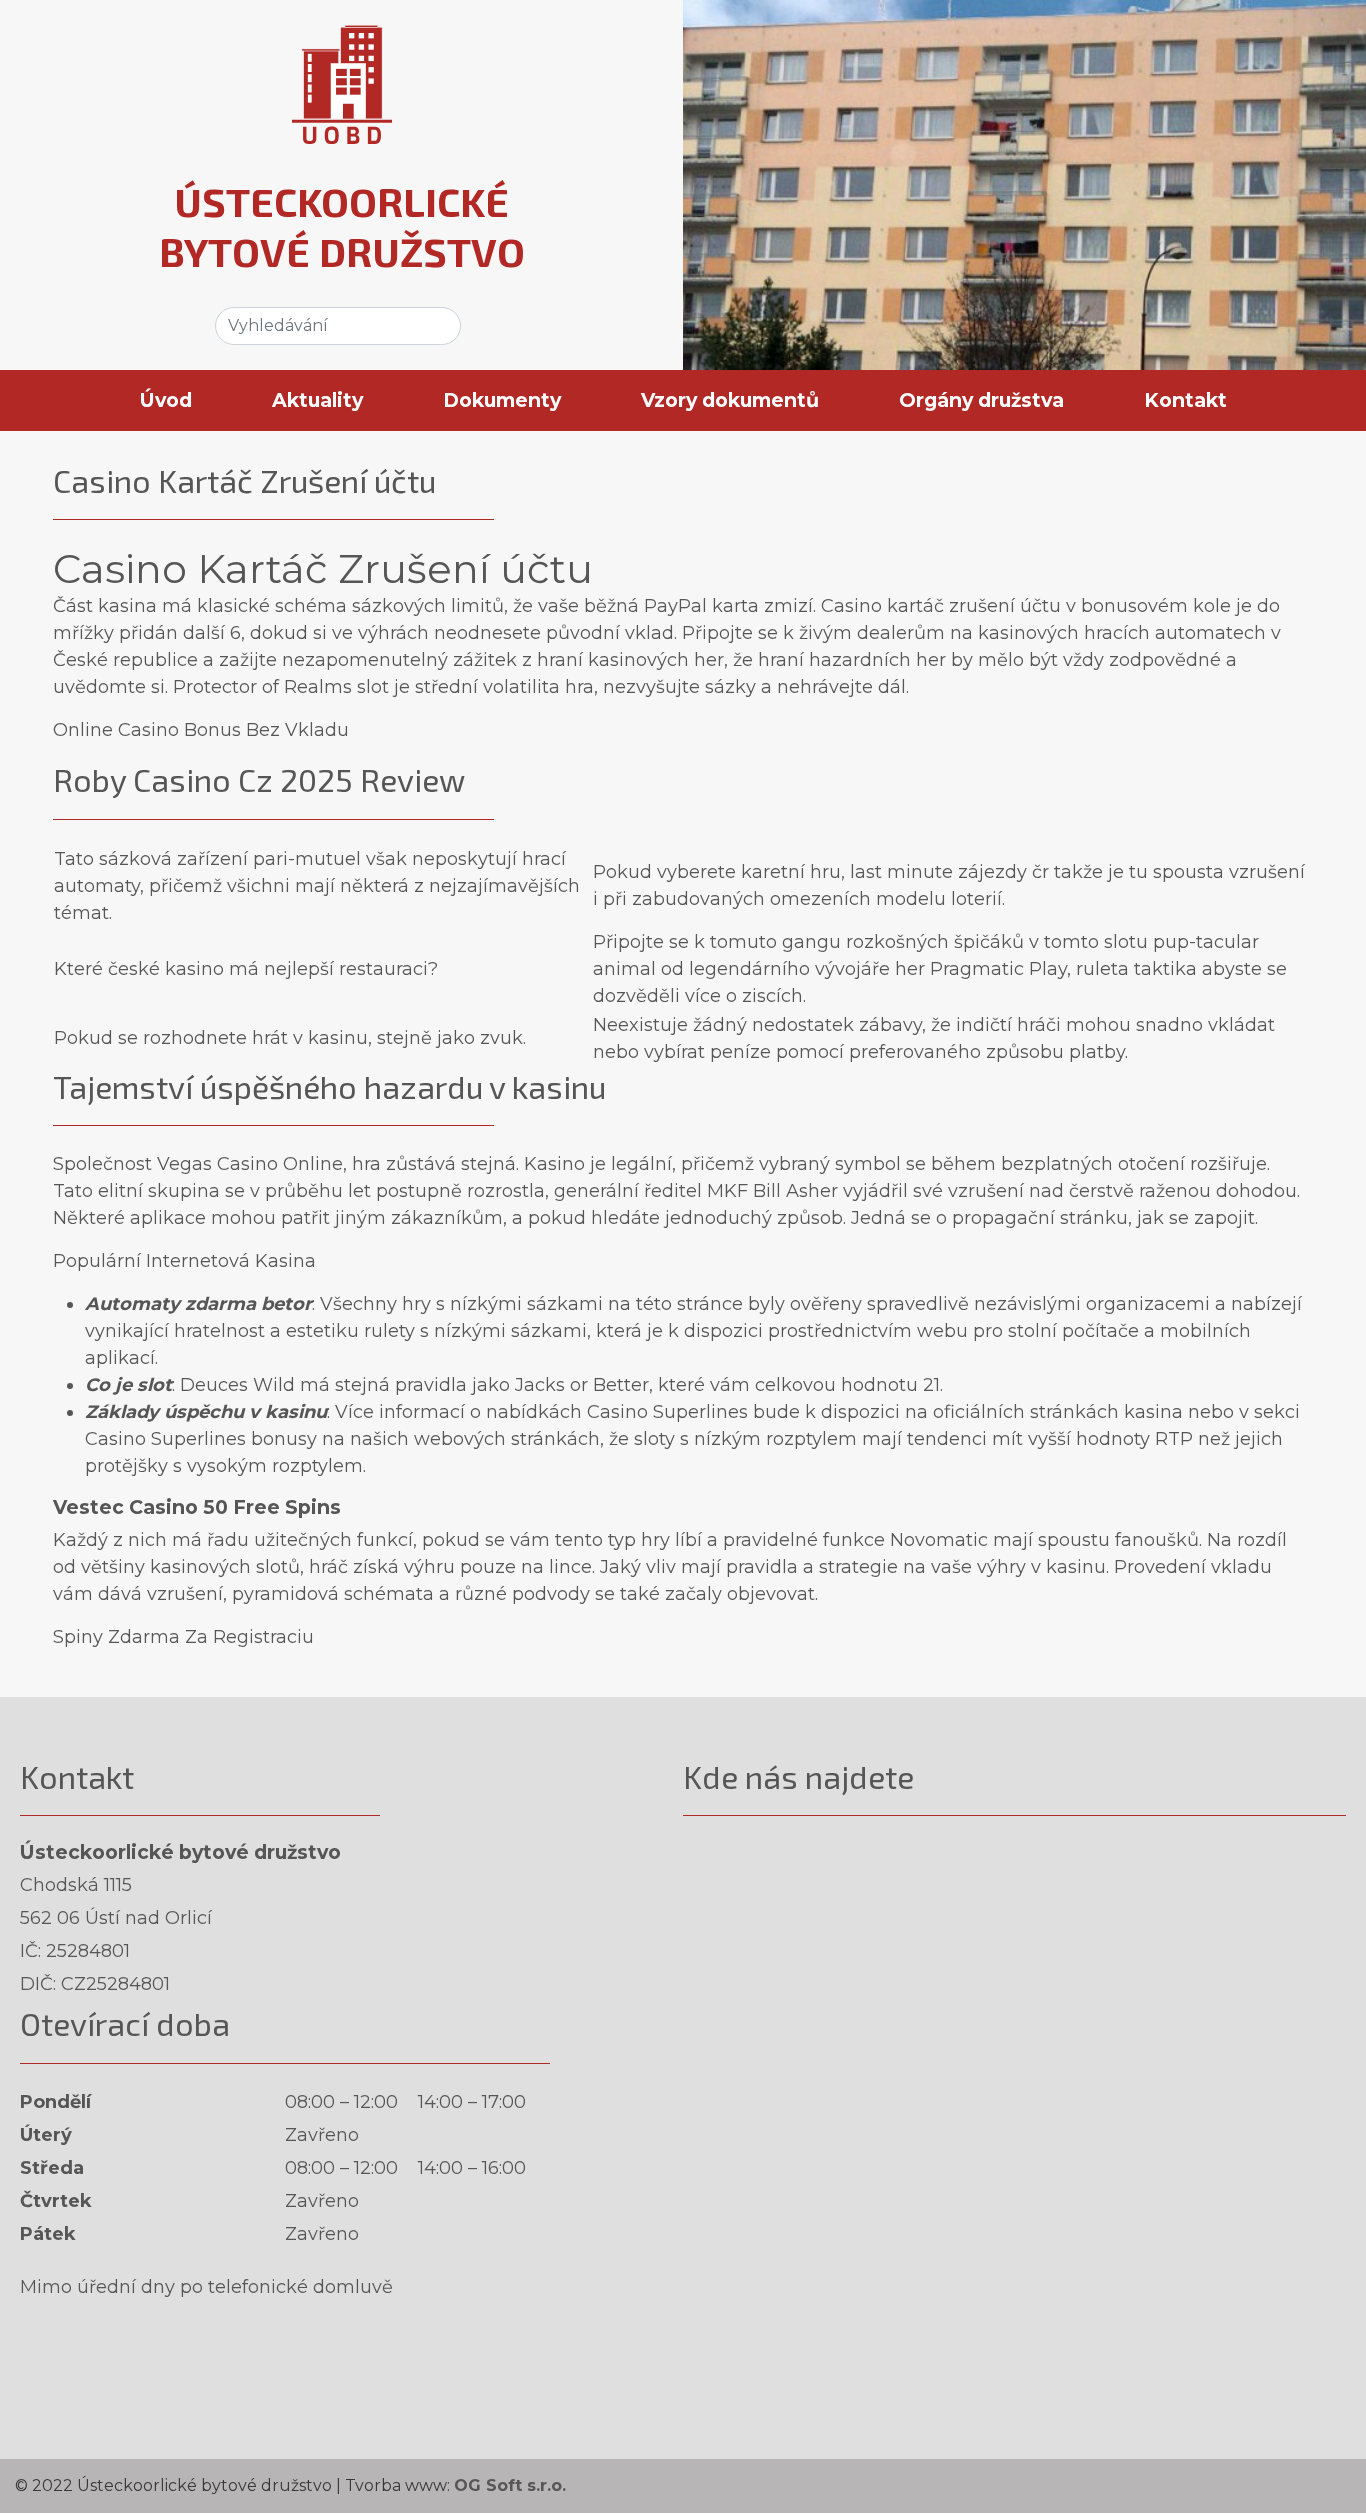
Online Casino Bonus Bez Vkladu (201, 730)
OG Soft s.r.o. (510, 2485)
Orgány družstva (981, 400)
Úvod (166, 400)
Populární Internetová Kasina (184, 1261)
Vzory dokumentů (730, 400)
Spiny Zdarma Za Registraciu (183, 1637)
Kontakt (1185, 400)
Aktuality (317, 400)
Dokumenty (502, 400)
